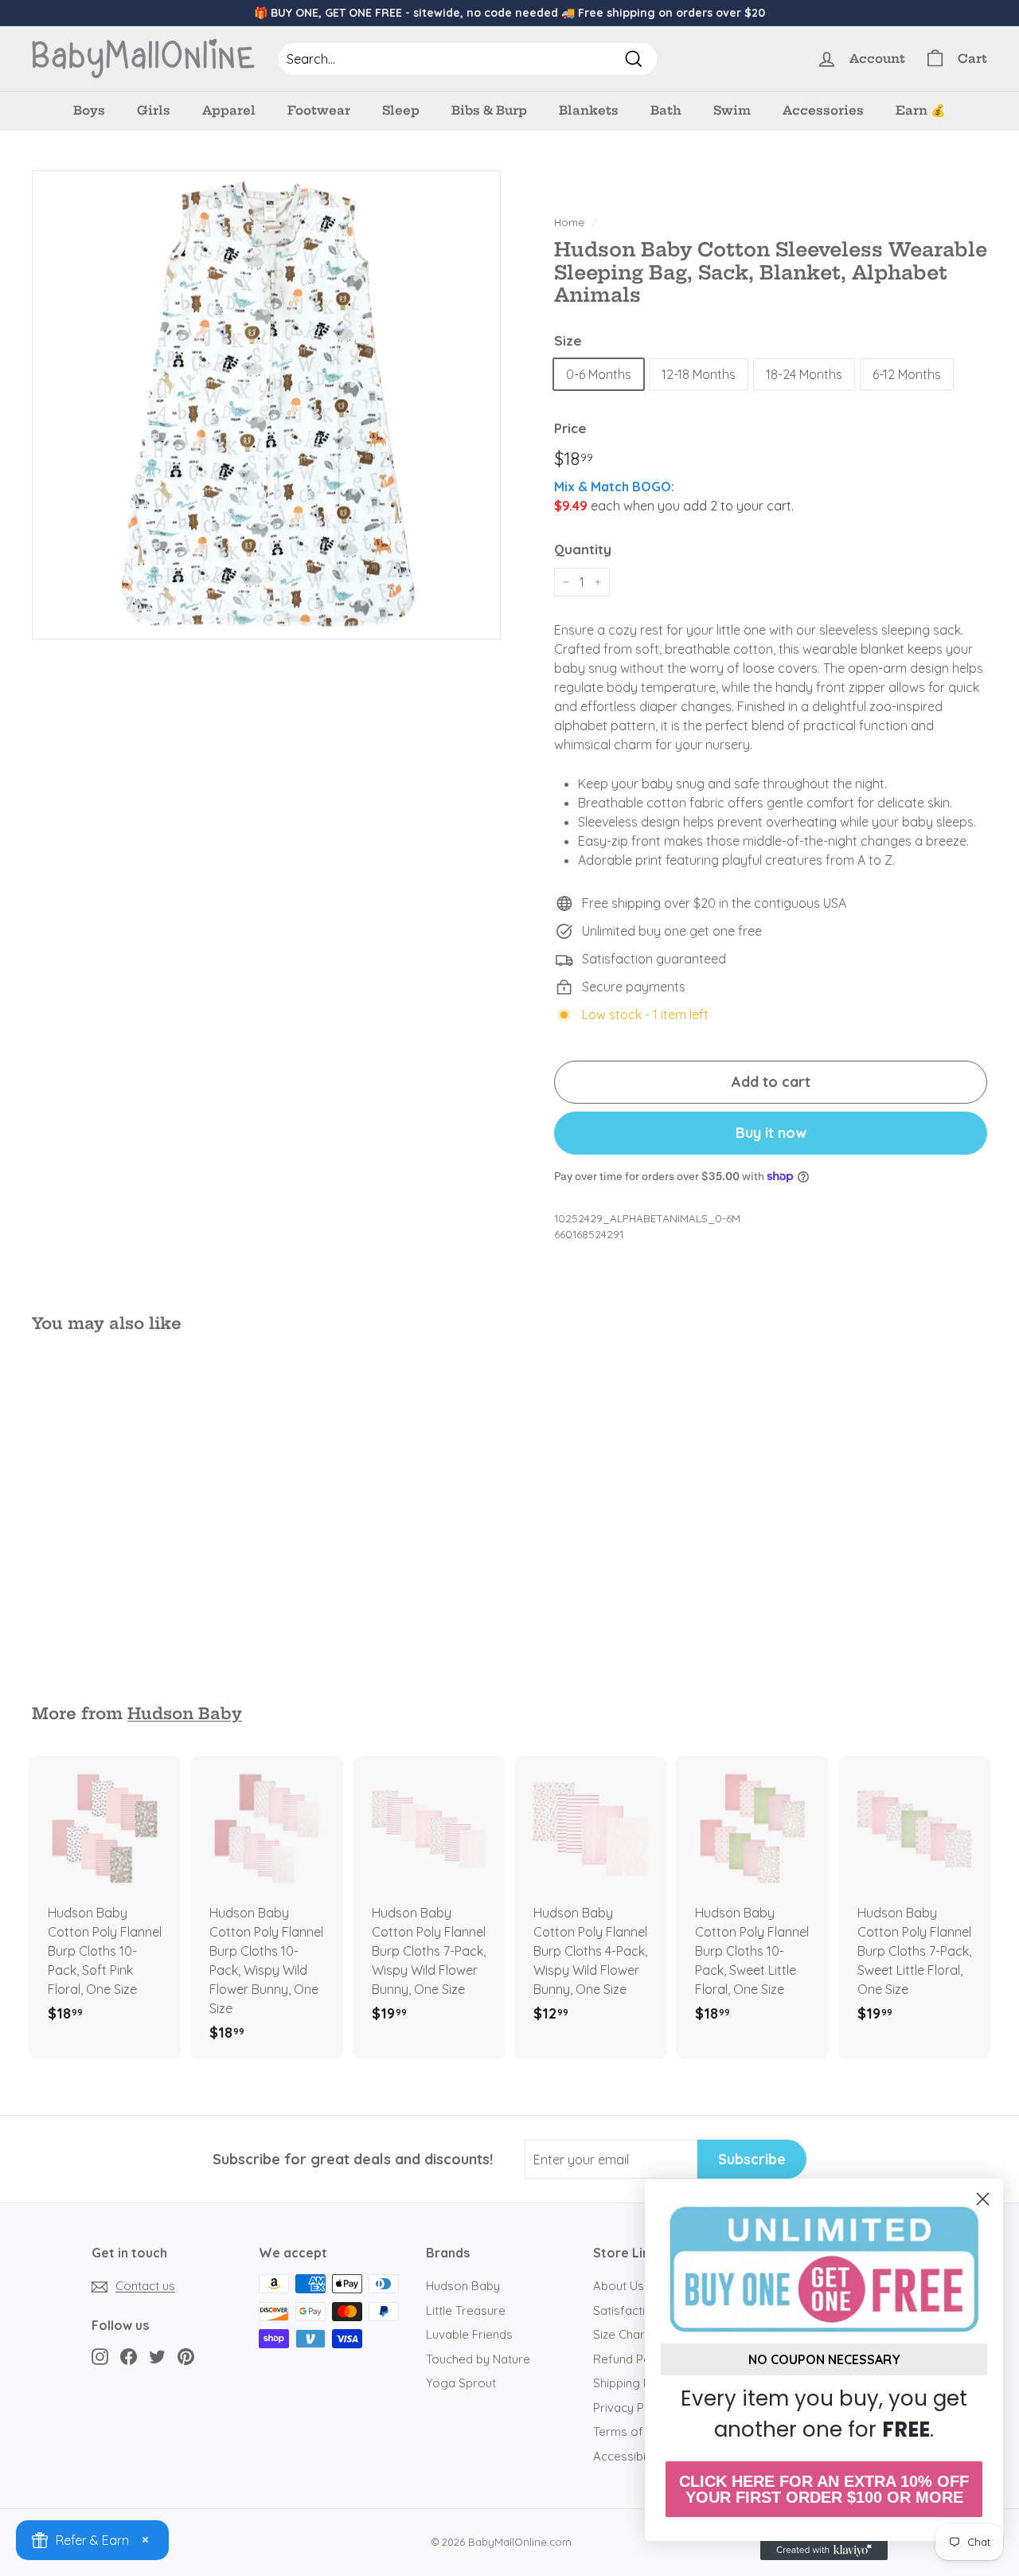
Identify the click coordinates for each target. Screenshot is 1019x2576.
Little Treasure (466, 2310)
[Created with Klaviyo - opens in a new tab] (824, 2551)
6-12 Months (907, 374)
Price (570, 428)
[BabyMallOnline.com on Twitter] (157, 2356)
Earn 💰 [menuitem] (921, 110)
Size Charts (624, 2334)
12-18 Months (699, 374)
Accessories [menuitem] (823, 110)
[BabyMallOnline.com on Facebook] (129, 2356)
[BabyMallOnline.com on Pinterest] (186, 2356)
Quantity (583, 549)
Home (569, 222)
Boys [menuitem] (89, 110)
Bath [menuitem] (666, 110)
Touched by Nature (478, 2359)
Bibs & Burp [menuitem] (489, 110)
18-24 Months (804, 374)
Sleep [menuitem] (401, 110)
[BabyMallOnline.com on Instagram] (100, 2356)
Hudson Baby (185, 1714)
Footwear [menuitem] (319, 110)
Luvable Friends (469, 2334)
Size (568, 340)
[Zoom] (266, 405)
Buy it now (771, 1133)
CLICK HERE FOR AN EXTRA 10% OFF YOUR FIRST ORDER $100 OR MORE (824, 2489)
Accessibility (627, 2456)
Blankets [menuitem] (589, 110)
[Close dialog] (983, 2199)
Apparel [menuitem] (229, 110)
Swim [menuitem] (732, 110)
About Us (619, 2286)
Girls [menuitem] (154, 110)
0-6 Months (599, 374)
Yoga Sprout (461, 2383)
